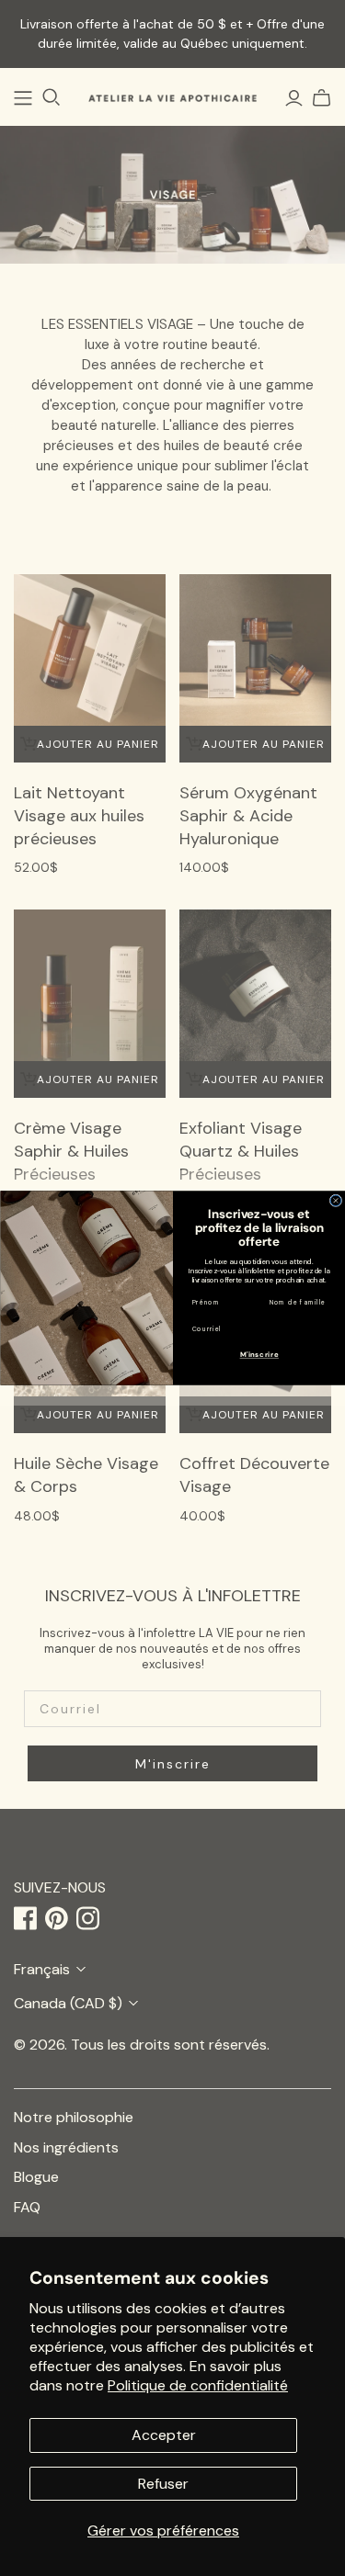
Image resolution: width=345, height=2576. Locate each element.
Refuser (163, 2484)
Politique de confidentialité (198, 2385)
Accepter (164, 2435)
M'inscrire (259, 1355)
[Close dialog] (336, 1201)
